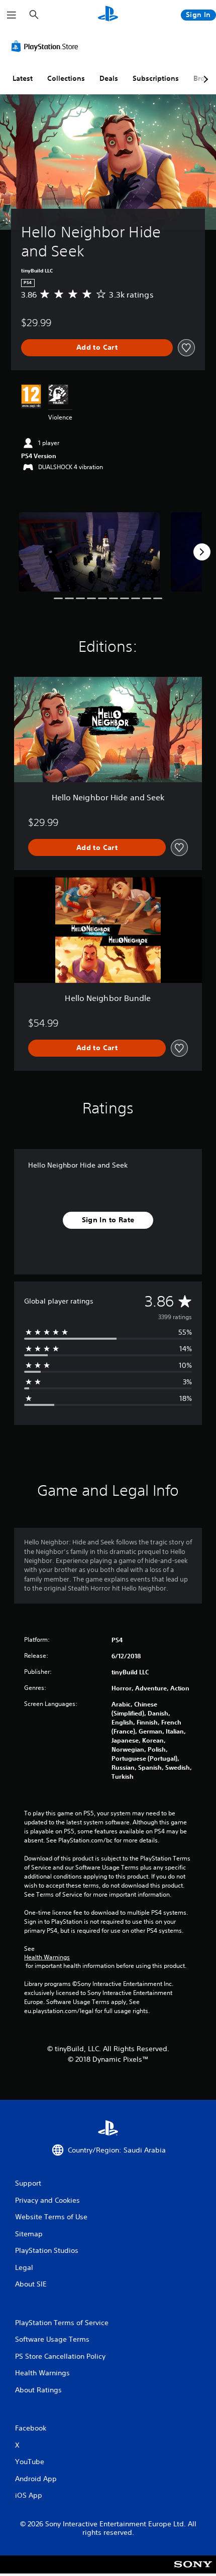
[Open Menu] (12, 15)
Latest (23, 78)
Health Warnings (47, 1957)
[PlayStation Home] (108, 15)
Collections (66, 78)
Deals (109, 78)
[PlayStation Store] (47, 46)
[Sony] (193, 2571)
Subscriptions (156, 78)
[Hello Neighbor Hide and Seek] (89, 552)
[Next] (202, 552)
